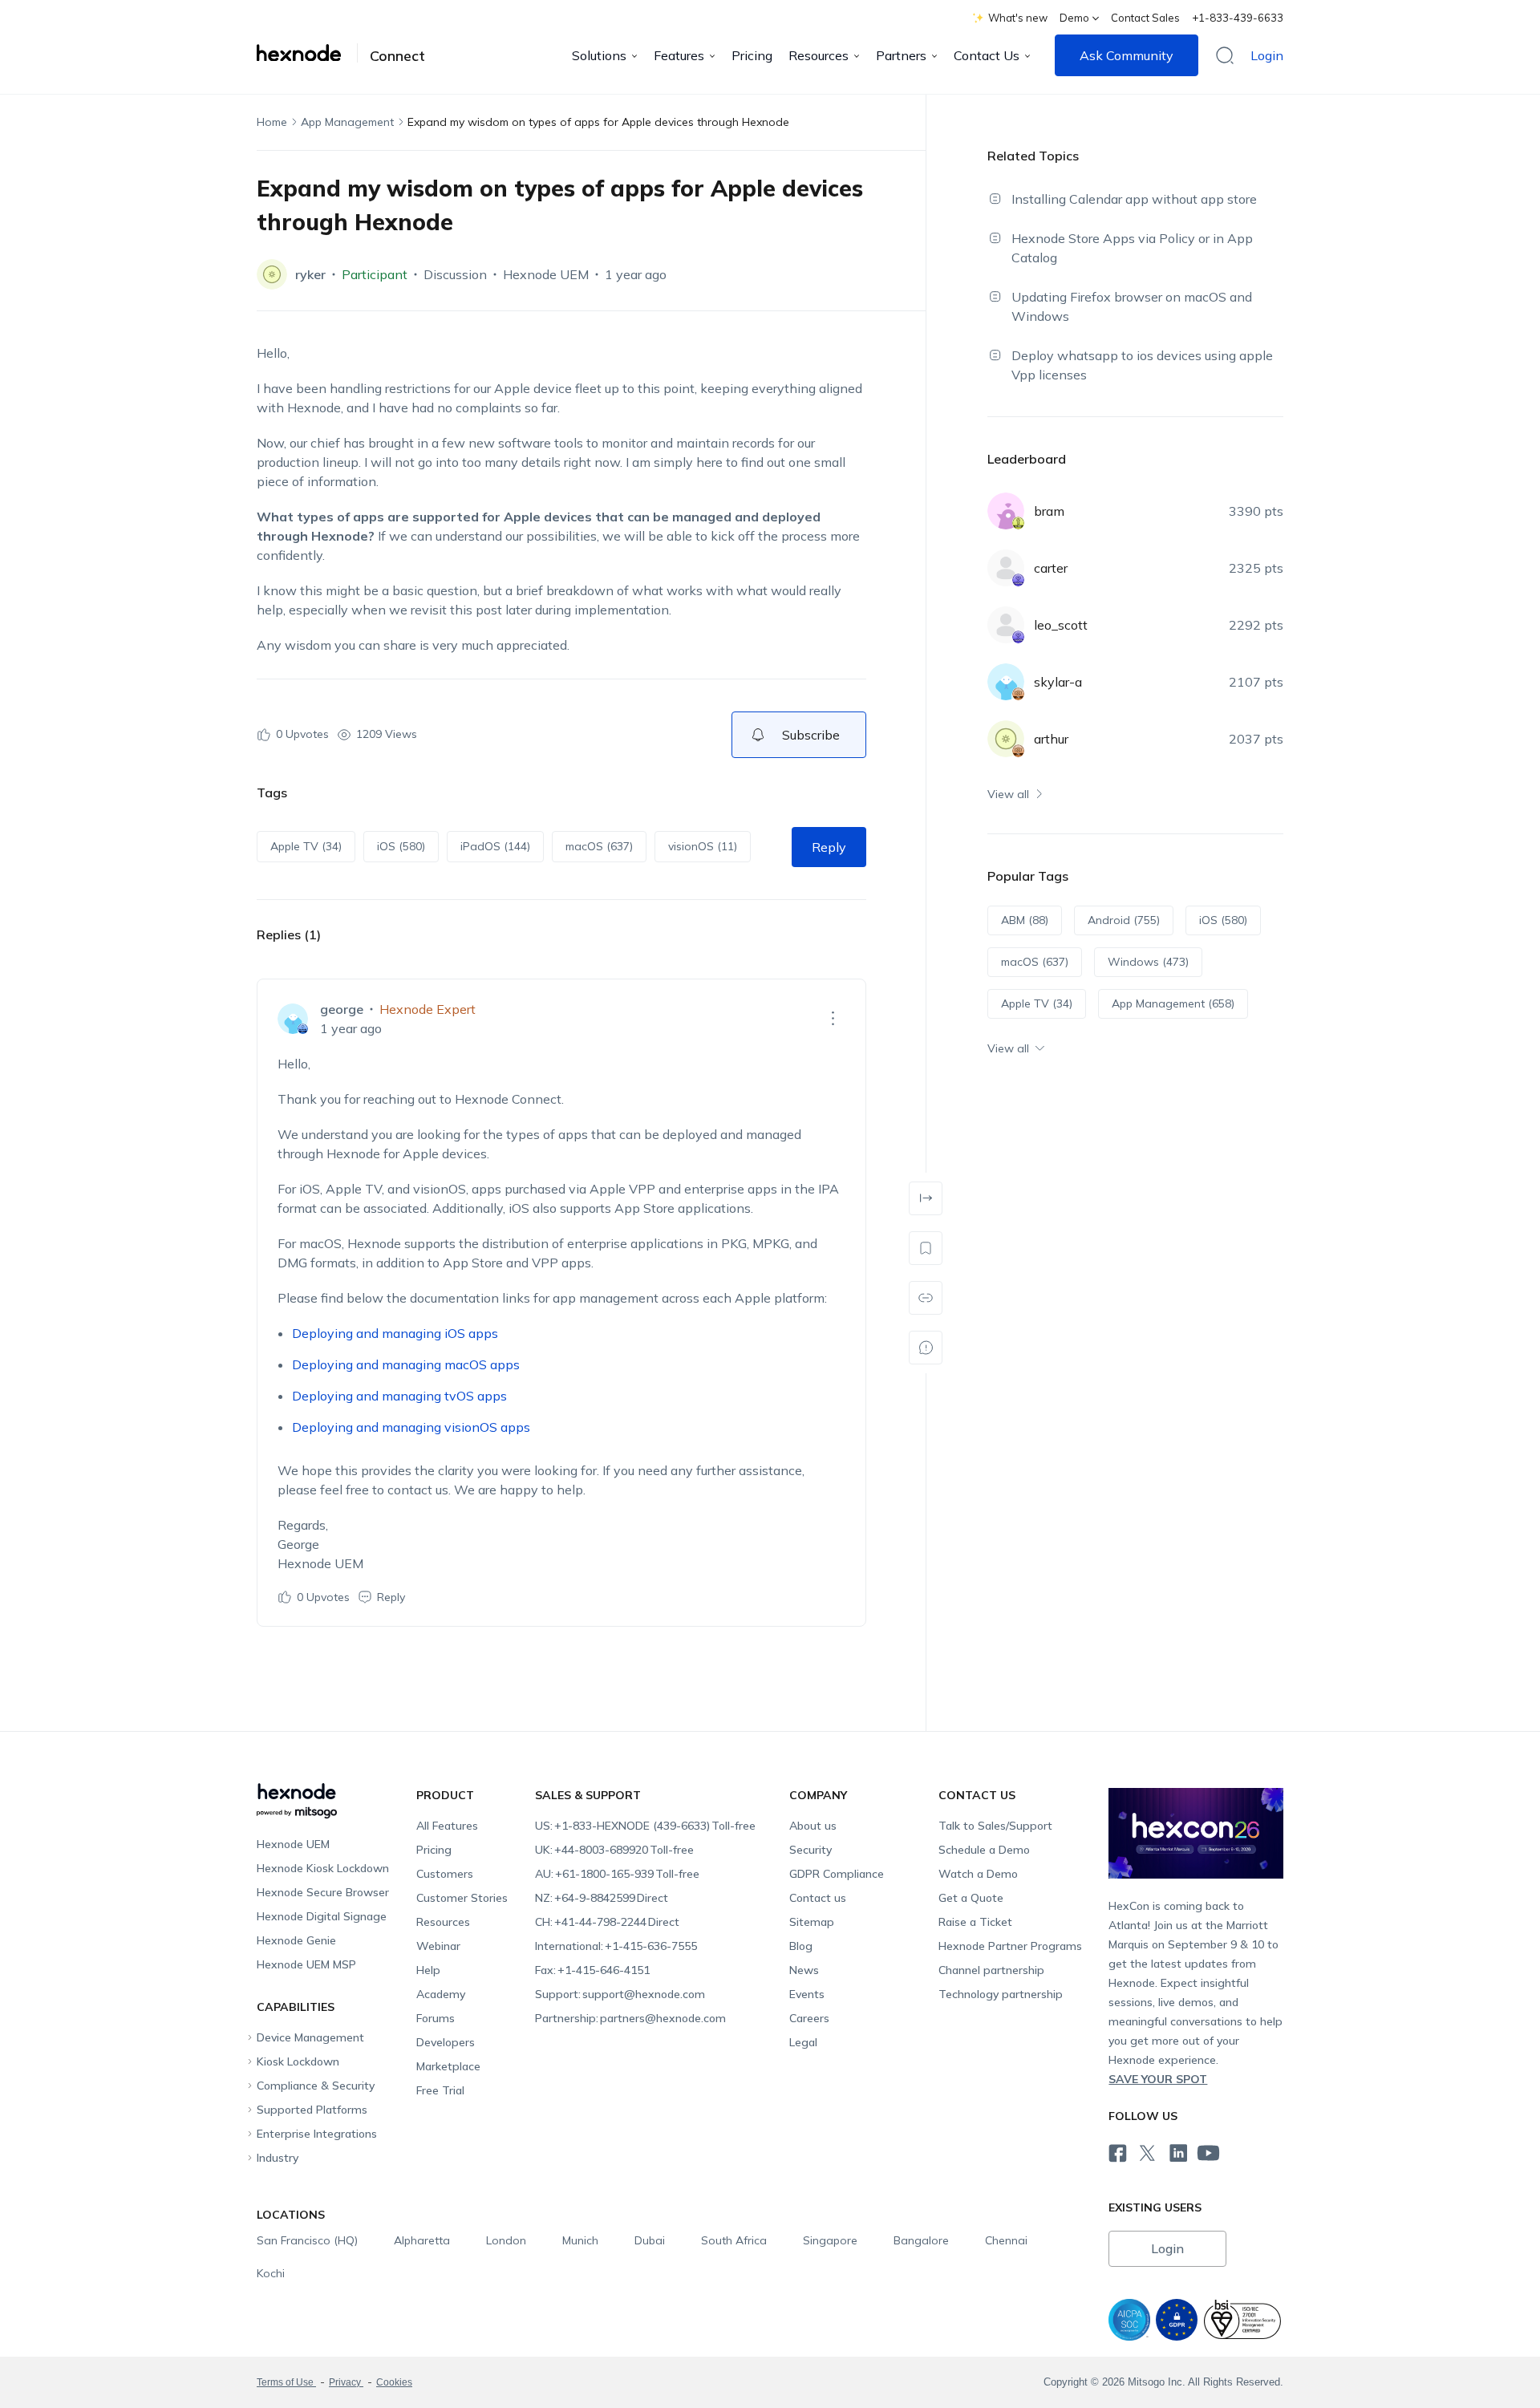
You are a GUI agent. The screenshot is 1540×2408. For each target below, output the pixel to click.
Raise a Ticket (975, 1922)
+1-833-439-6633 (1238, 18)
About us (813, 1826)
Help (428, 1970)
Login (1267, 55)
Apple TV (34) (306, 846)
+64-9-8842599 (602, 1898)
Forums (436, 2018)
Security (811, 1850)
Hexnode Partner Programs (1010, 1946)
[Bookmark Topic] (926, 1248)
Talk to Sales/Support (995, 1826)
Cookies (394, 2382)
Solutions (599, 55)
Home (272, 122)
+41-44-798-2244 (607, 1922)
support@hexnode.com (620, 1994)
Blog (801, 1946)
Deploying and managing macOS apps (406, 1364)
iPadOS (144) (495, 846)
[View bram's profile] (1006, 511)
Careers (809, 2018)
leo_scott (1061, 625)
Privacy (346, 2382)
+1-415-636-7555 (616, 1946)
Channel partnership (991, 1970)
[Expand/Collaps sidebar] (926, 1198)
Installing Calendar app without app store (1134, 199)
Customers (445, 1874)
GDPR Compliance (837, 1874)
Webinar (438, 1946)
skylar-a (1058, 682)
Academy (441, 1994)
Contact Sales (1145, 18)
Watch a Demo (978, 1874)
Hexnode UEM (546, 274)
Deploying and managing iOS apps (395, 1333)
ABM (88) (1025, 920)
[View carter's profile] (1006, 568)
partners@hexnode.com (630, 2018)
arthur (1051, 739)
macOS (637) (599, 846)
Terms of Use (286, 2382)
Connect (397, 56)
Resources (819, 55)
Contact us (818, 1898)
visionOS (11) (703, 846)
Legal (803, 2042)
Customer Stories (462, 1898)
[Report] (926, 1348)
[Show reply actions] (833, 1019)
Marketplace (448, 2066)
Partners (901, 55)
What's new (1018, 18)
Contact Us (987, 55)
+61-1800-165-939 (617, 1874)
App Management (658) (1173, 1003)
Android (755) (1124, 920)
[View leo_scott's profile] (1006, 625)
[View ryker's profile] (272, 274)
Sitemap (812, 1922)
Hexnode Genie (296, 1940)
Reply (829, 847)
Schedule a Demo (984, 1850)
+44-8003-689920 (614, 1850)
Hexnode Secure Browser (323, 1892)
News (804, 1970)
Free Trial (440, 2090)
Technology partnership (1001, 1994)
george (342, 1009)
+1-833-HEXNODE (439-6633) (645, 1826)
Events (807, 1994)
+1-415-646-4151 (592, 1970)
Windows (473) (1148, 962)
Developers (446, 2042)
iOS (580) (401, 846)
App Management (347, 122)
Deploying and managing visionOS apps (411, 1427)
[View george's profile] (293, 1019)
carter (1051, 568)
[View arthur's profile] (1006, 739)
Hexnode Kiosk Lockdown (323, 1868)
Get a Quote (971, 1898)
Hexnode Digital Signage (322, 1916)
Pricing (752, 55)
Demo (1074, 18)
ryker (310, 274)
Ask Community (1127, 55)
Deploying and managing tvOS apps (399, 1396)
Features (679, 55)
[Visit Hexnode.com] (307, 53)
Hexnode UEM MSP (306, 1964)
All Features (447, 1826)
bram (1049, 511)
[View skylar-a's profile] (1006, 682)
